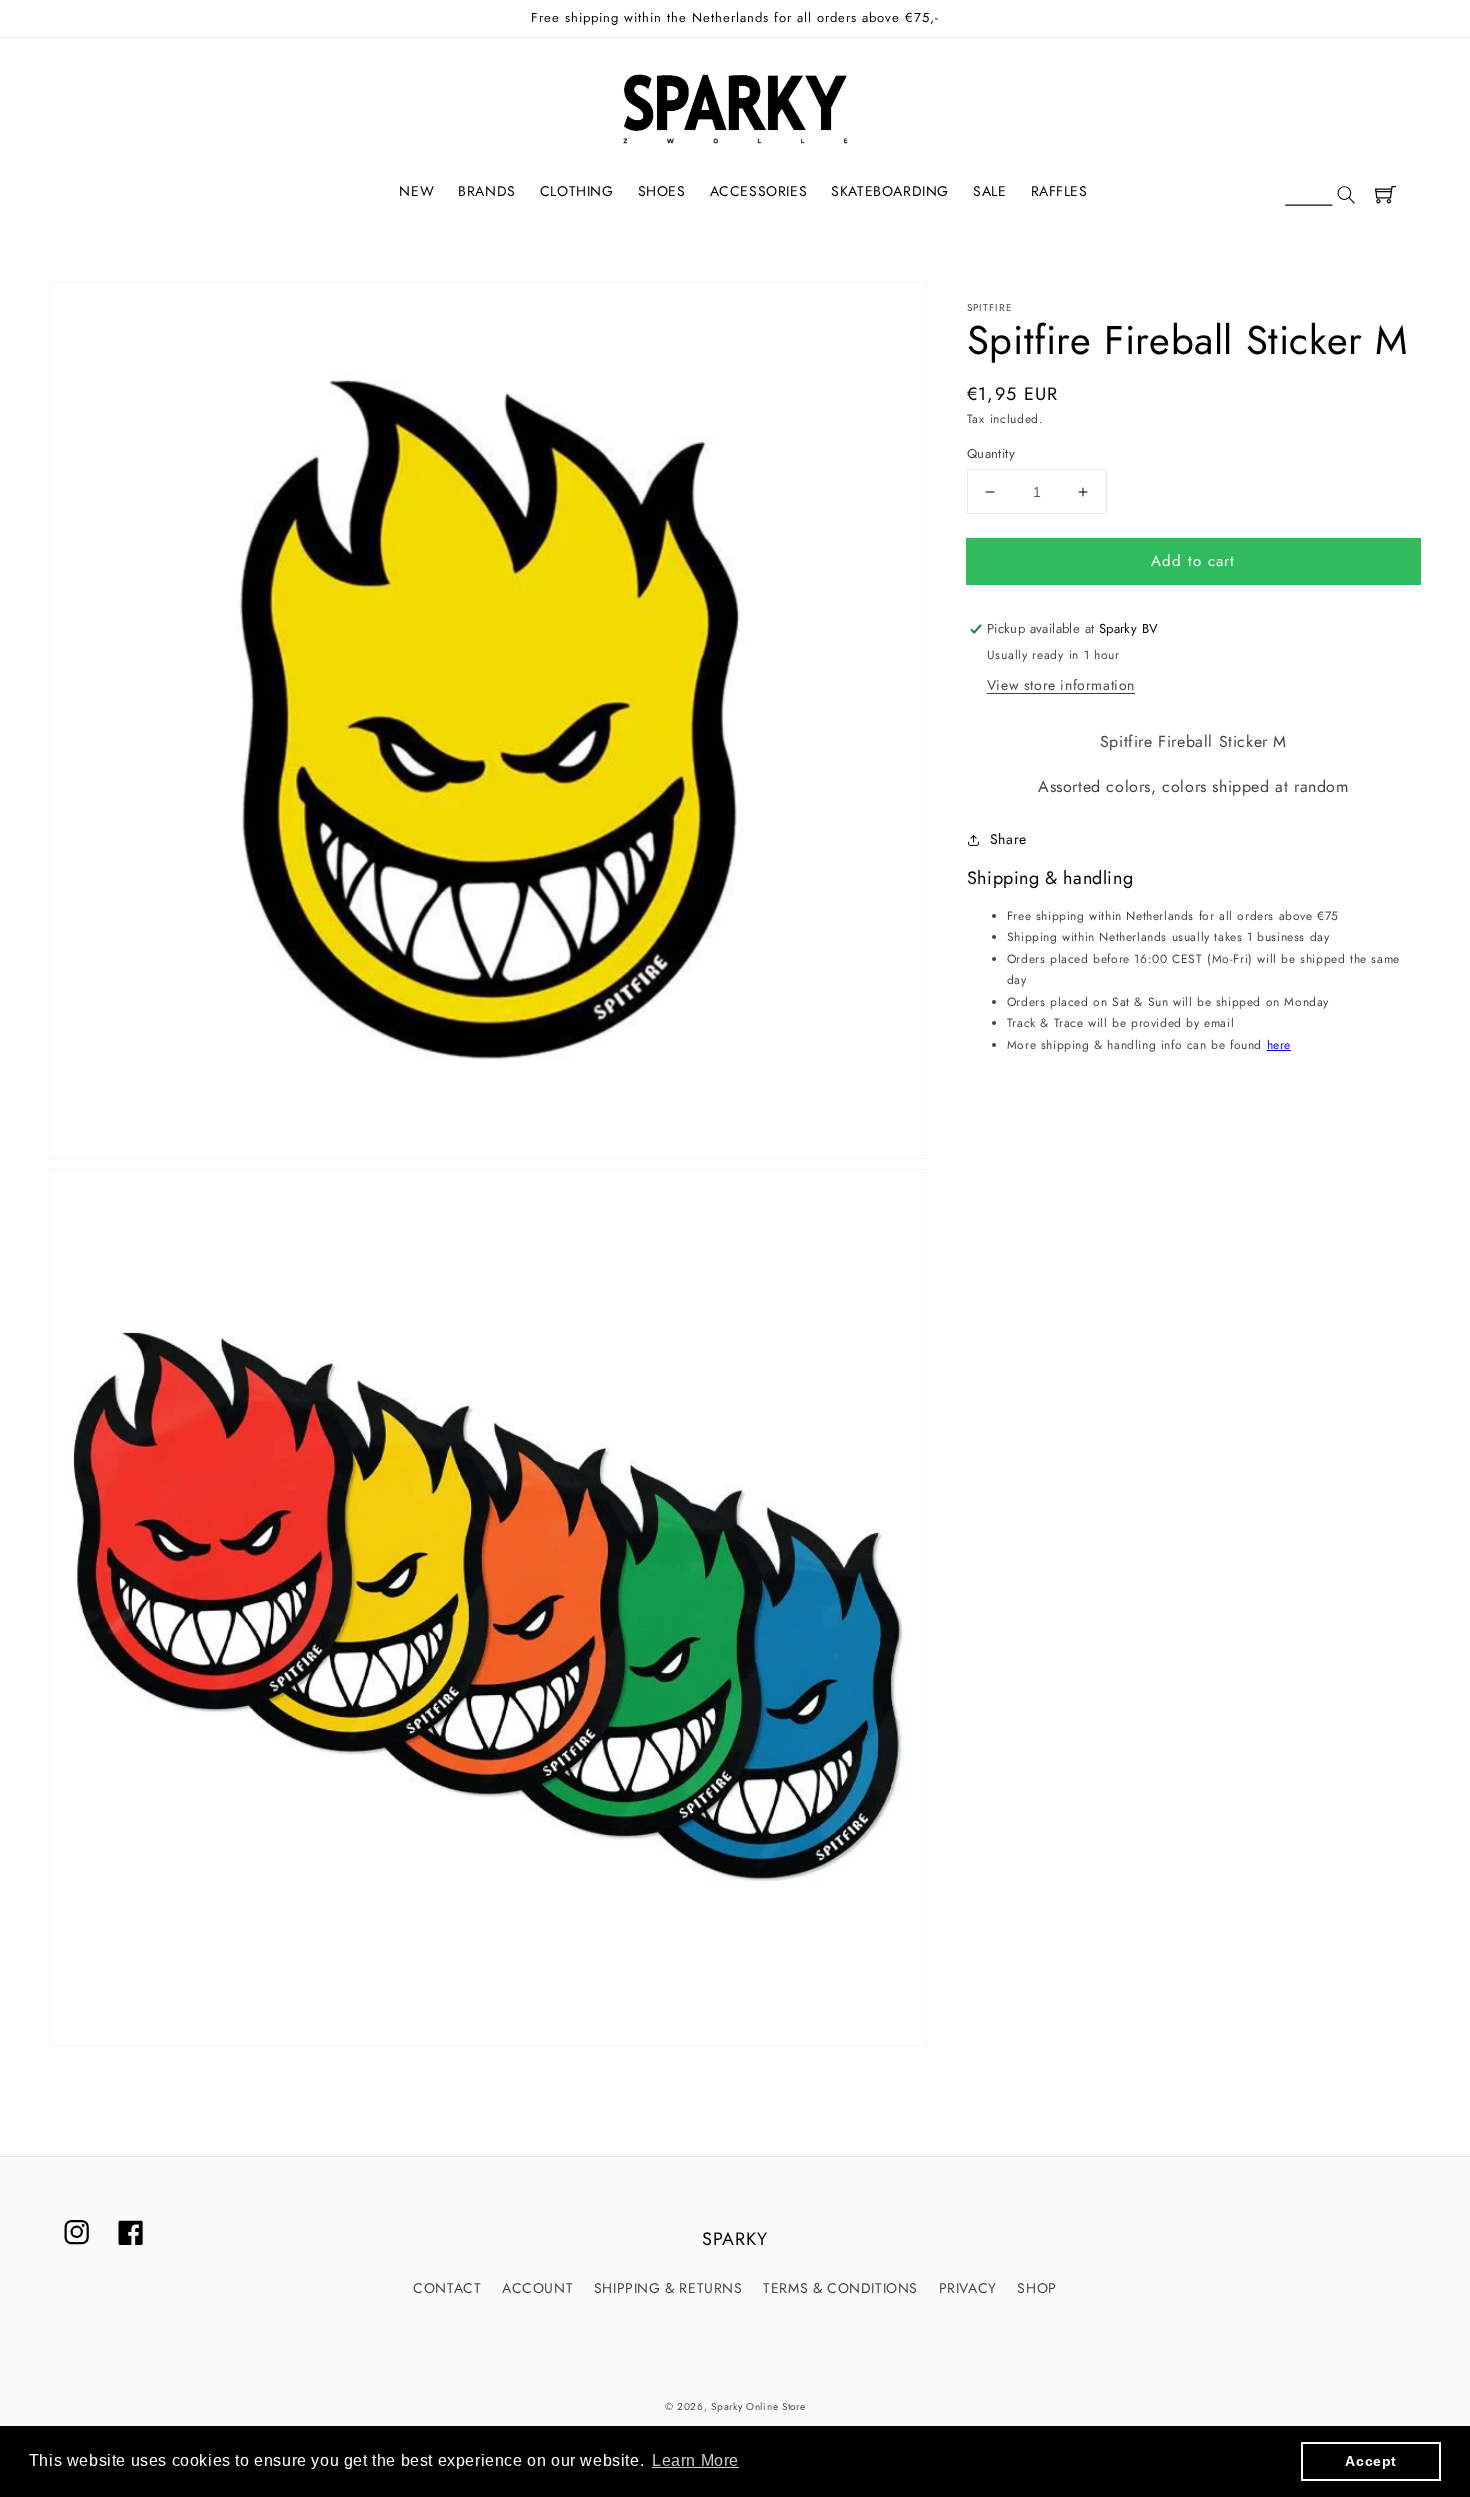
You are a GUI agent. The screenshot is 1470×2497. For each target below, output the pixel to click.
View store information (1061, 686)
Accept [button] (1371, 2461)
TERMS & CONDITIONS (840, 2288)
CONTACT (447, 2288)
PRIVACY (968, 2288)
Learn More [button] (695, 2460)
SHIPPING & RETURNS (668, 2288)
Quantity (991, 453)
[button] (1320, 196)
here (1279, 1046)
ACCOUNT (537, 2288)
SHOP (1036, 2288)
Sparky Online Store (758, 2406)
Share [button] (1008, 839)
